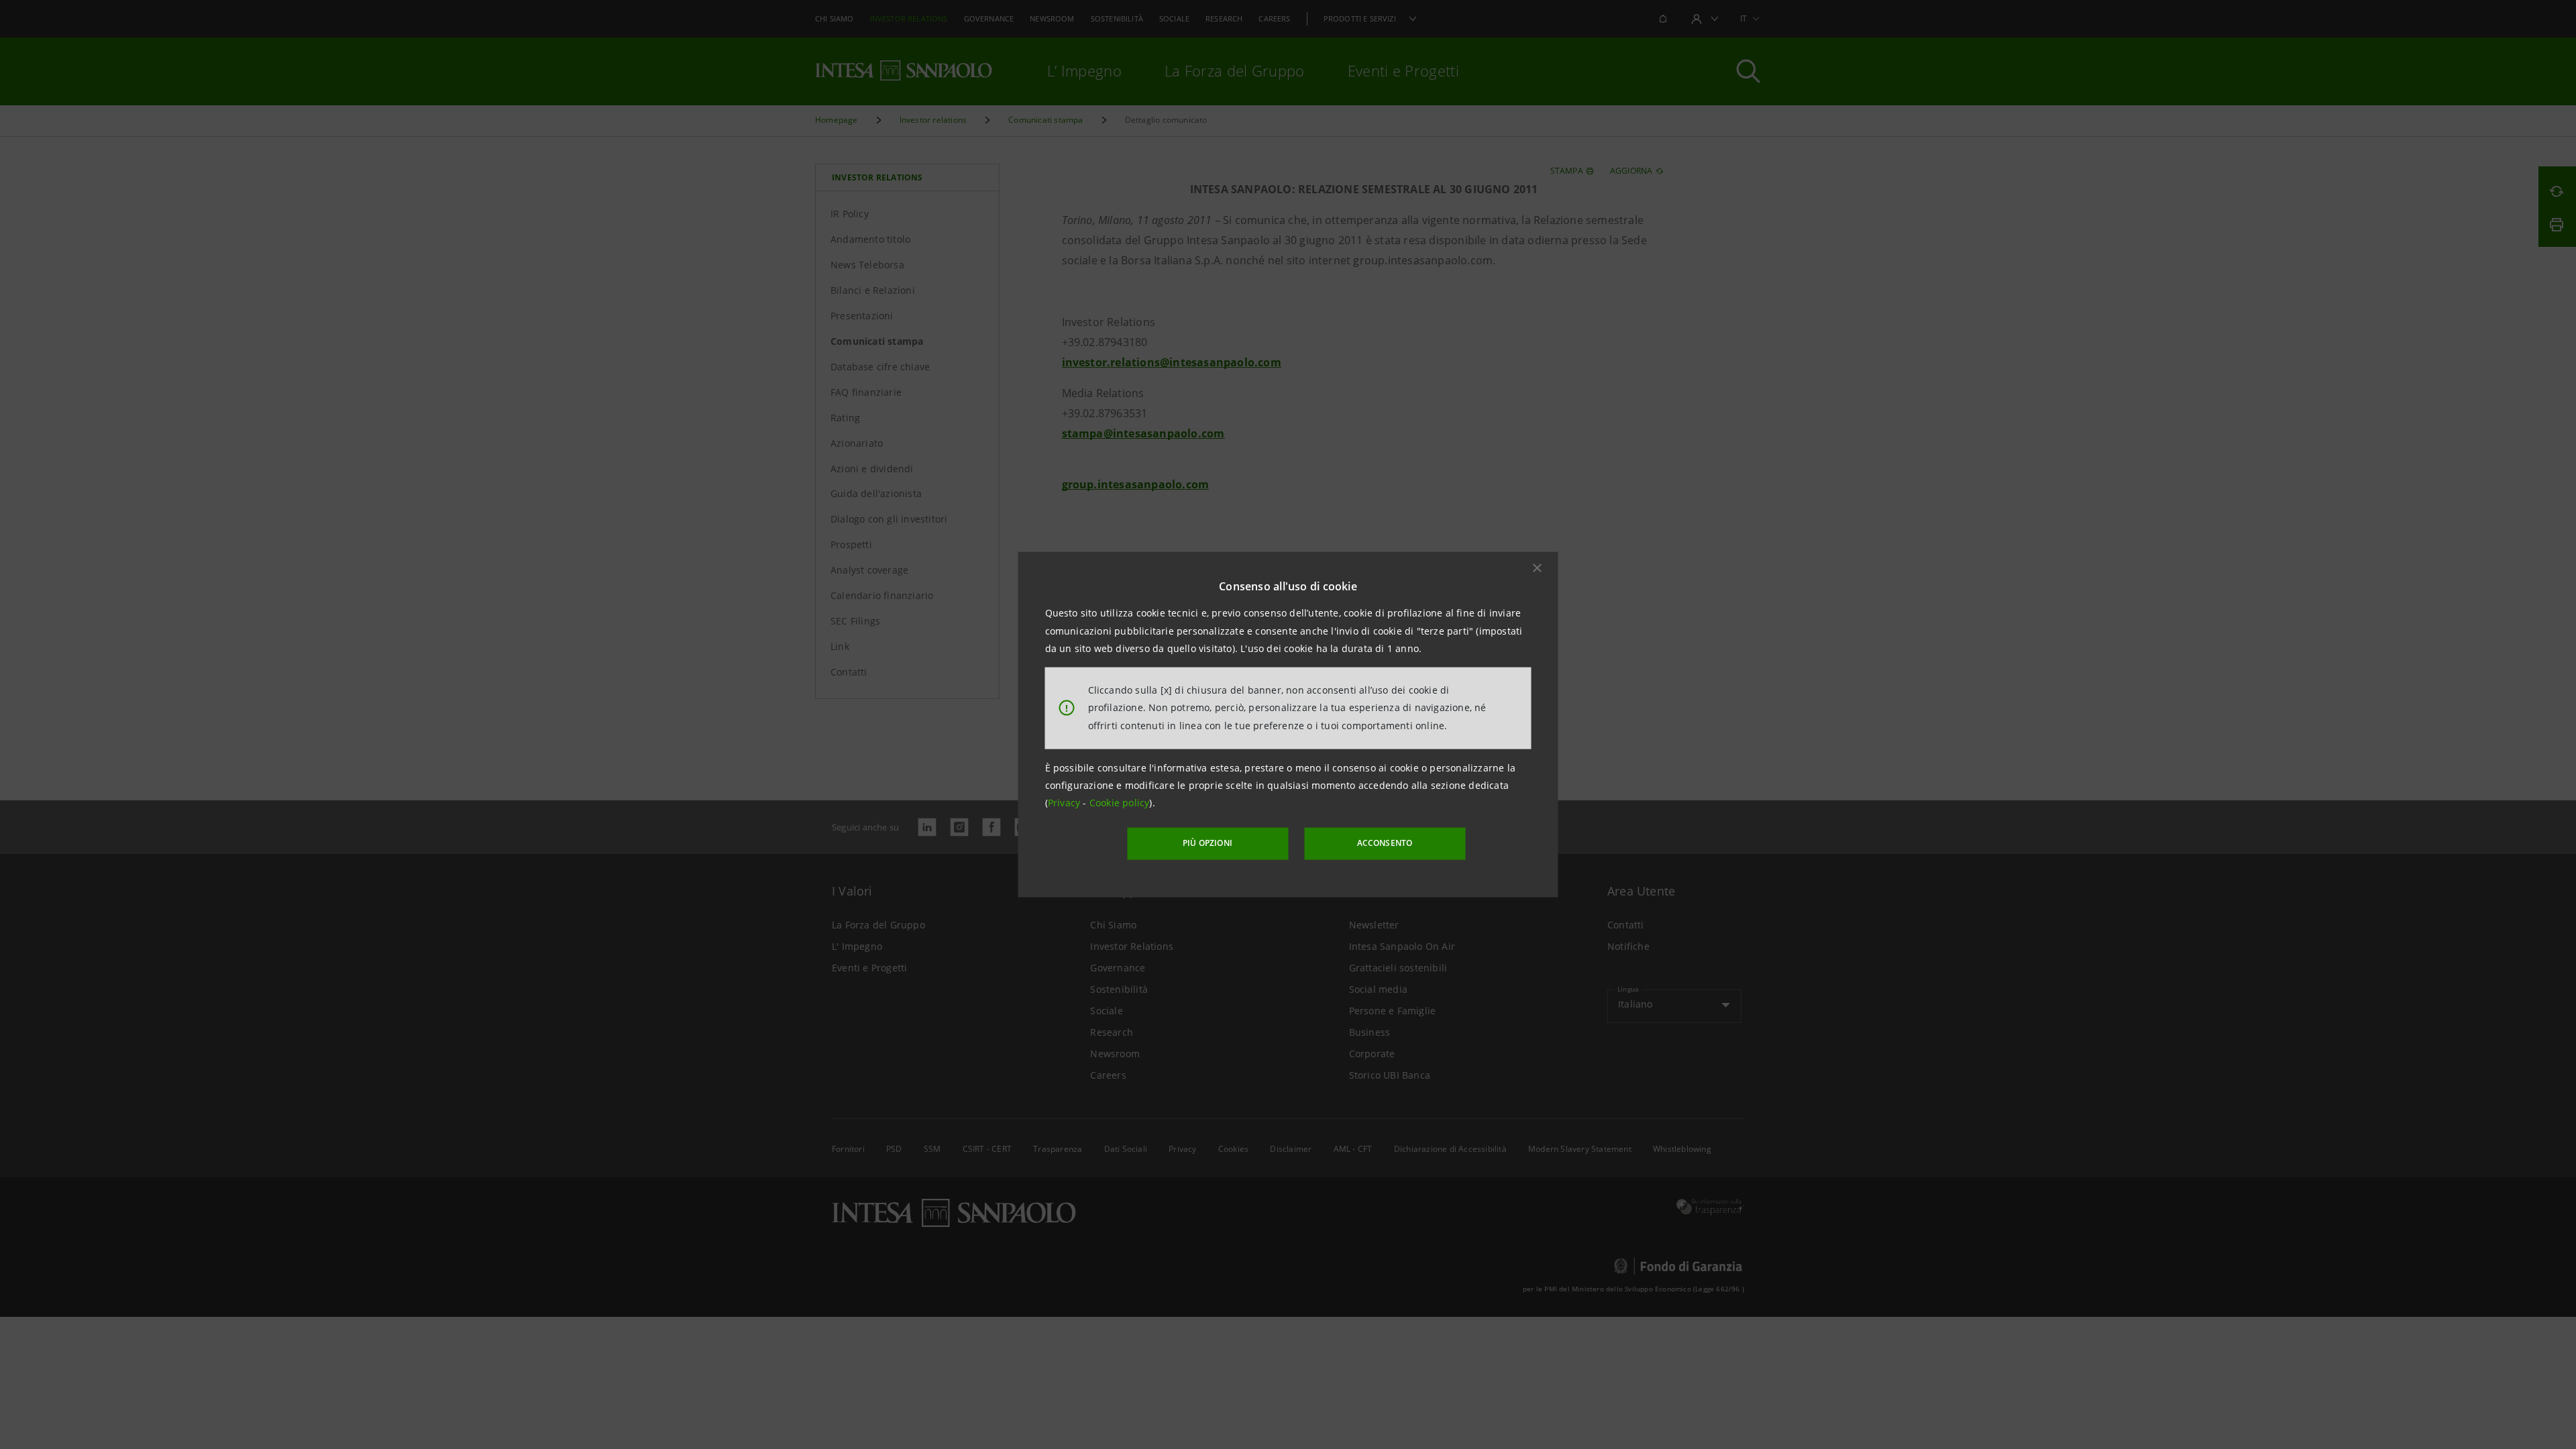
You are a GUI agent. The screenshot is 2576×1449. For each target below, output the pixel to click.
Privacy (1066, 803)
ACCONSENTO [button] (1385, 843)
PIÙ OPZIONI (1207, 843)
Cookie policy (1120, 803)
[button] (1538, 568)
